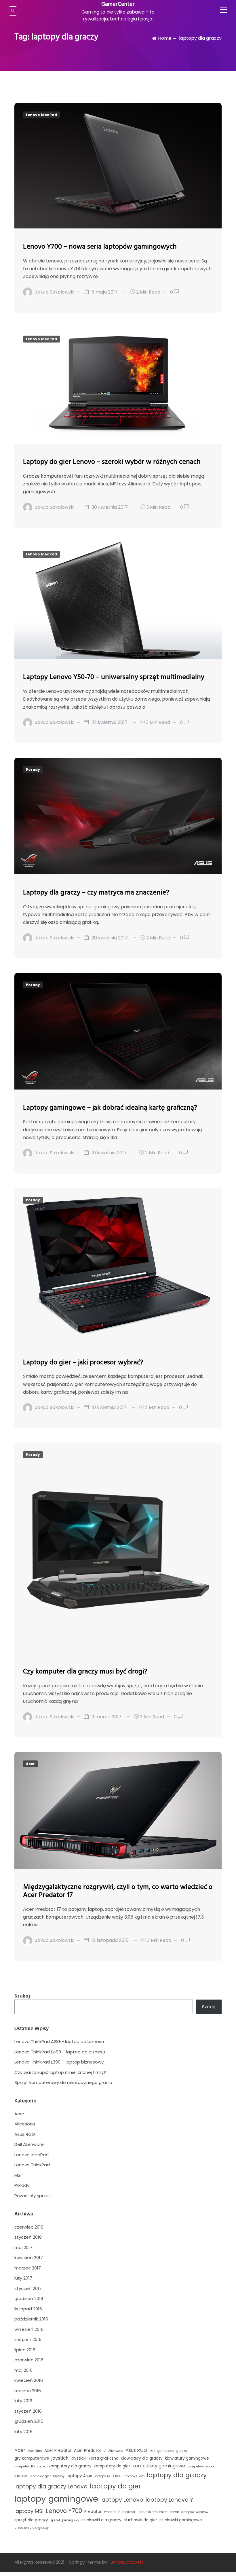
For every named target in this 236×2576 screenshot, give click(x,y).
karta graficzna (104, 2458)
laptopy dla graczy (177, 2475)
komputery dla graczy (70, 2466)
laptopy (59, 2476)
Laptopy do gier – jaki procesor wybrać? (83, 1363)
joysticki (79, 2458)
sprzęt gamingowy (65, 2520)
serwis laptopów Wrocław (189, 2512)
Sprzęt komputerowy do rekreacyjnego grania (63, 2082)
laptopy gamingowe (56, 2499)
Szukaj (22, 1996)
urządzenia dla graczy (32, 2528)
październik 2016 (31, 2319)
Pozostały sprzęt (32, 2196)
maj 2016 (23, 2370)
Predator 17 (112, 2512)
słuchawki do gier (140, 2520)
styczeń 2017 (28, 2288)
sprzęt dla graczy (31, 2520)
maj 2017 (23, 2247)
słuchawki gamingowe (181, 2520)
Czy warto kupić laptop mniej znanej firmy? (60, 2072)
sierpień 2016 (28, 2339)
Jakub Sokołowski (55, 292)
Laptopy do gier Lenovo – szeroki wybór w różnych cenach (112, 462)
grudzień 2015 (29, 2421)
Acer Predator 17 (90, 2451)
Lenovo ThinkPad (32, 2165)
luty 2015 (23, 2432)
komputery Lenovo (201, 2466)
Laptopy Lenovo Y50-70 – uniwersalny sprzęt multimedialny (114, 677)
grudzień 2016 (29, 2298)
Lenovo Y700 (64, 2511)
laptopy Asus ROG (108, 2476)
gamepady (166, 2451)
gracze (182, 2451)
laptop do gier (40, 2476)
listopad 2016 (28, 2309)
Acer (30, 1764)
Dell (152, 2451)
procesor (129, 2512)
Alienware (116, 2451)
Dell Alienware (29, 2144)
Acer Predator (58, 2451)
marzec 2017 (28, 2268)
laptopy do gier (115, 2486)
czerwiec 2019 (29, 2227)
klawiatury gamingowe (187, 2458)
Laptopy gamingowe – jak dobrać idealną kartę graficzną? (110, 1108)
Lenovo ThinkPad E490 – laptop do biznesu (60, 2052)
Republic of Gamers (153, 2512)
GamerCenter (118, 4)
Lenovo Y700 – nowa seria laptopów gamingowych (100, 247)
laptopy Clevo (134, 2476)
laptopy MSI (29, 2511)
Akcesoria (25, 2124)
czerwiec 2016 (29, 2360)
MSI (18, 2175)
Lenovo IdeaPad (41, 115)
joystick (60, 2458)
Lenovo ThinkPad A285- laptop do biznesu (59, 2041)
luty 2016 (23, 2401)
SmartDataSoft (127, 2562)
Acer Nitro (35, 2451)
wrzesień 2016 (29, 2329)
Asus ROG (25, 2134)
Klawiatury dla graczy (142, 2458)
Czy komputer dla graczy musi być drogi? (85, 1672)
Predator (93, 2512)
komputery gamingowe (159, 2466)
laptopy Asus (79, 2476)
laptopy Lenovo (122, 2500)
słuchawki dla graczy (101, 2520)
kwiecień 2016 (29, 2380)
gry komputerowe (32, 2458)
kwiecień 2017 (29, 2258)
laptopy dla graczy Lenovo (51, 2487)
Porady (33, 770)
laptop (21, 2476)
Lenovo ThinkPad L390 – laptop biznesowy (59, 2062)
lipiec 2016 (25, 2350)
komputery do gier (112, 2466)
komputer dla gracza (30, 2466)
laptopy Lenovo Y (170, 2500)
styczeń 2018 (28, 2237)
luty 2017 (23, 2278)
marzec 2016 (28, 2391)
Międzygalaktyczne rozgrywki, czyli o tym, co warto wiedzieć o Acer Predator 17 (118, 1891)
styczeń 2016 (28, 2411)
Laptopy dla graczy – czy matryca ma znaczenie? (96, 893)
